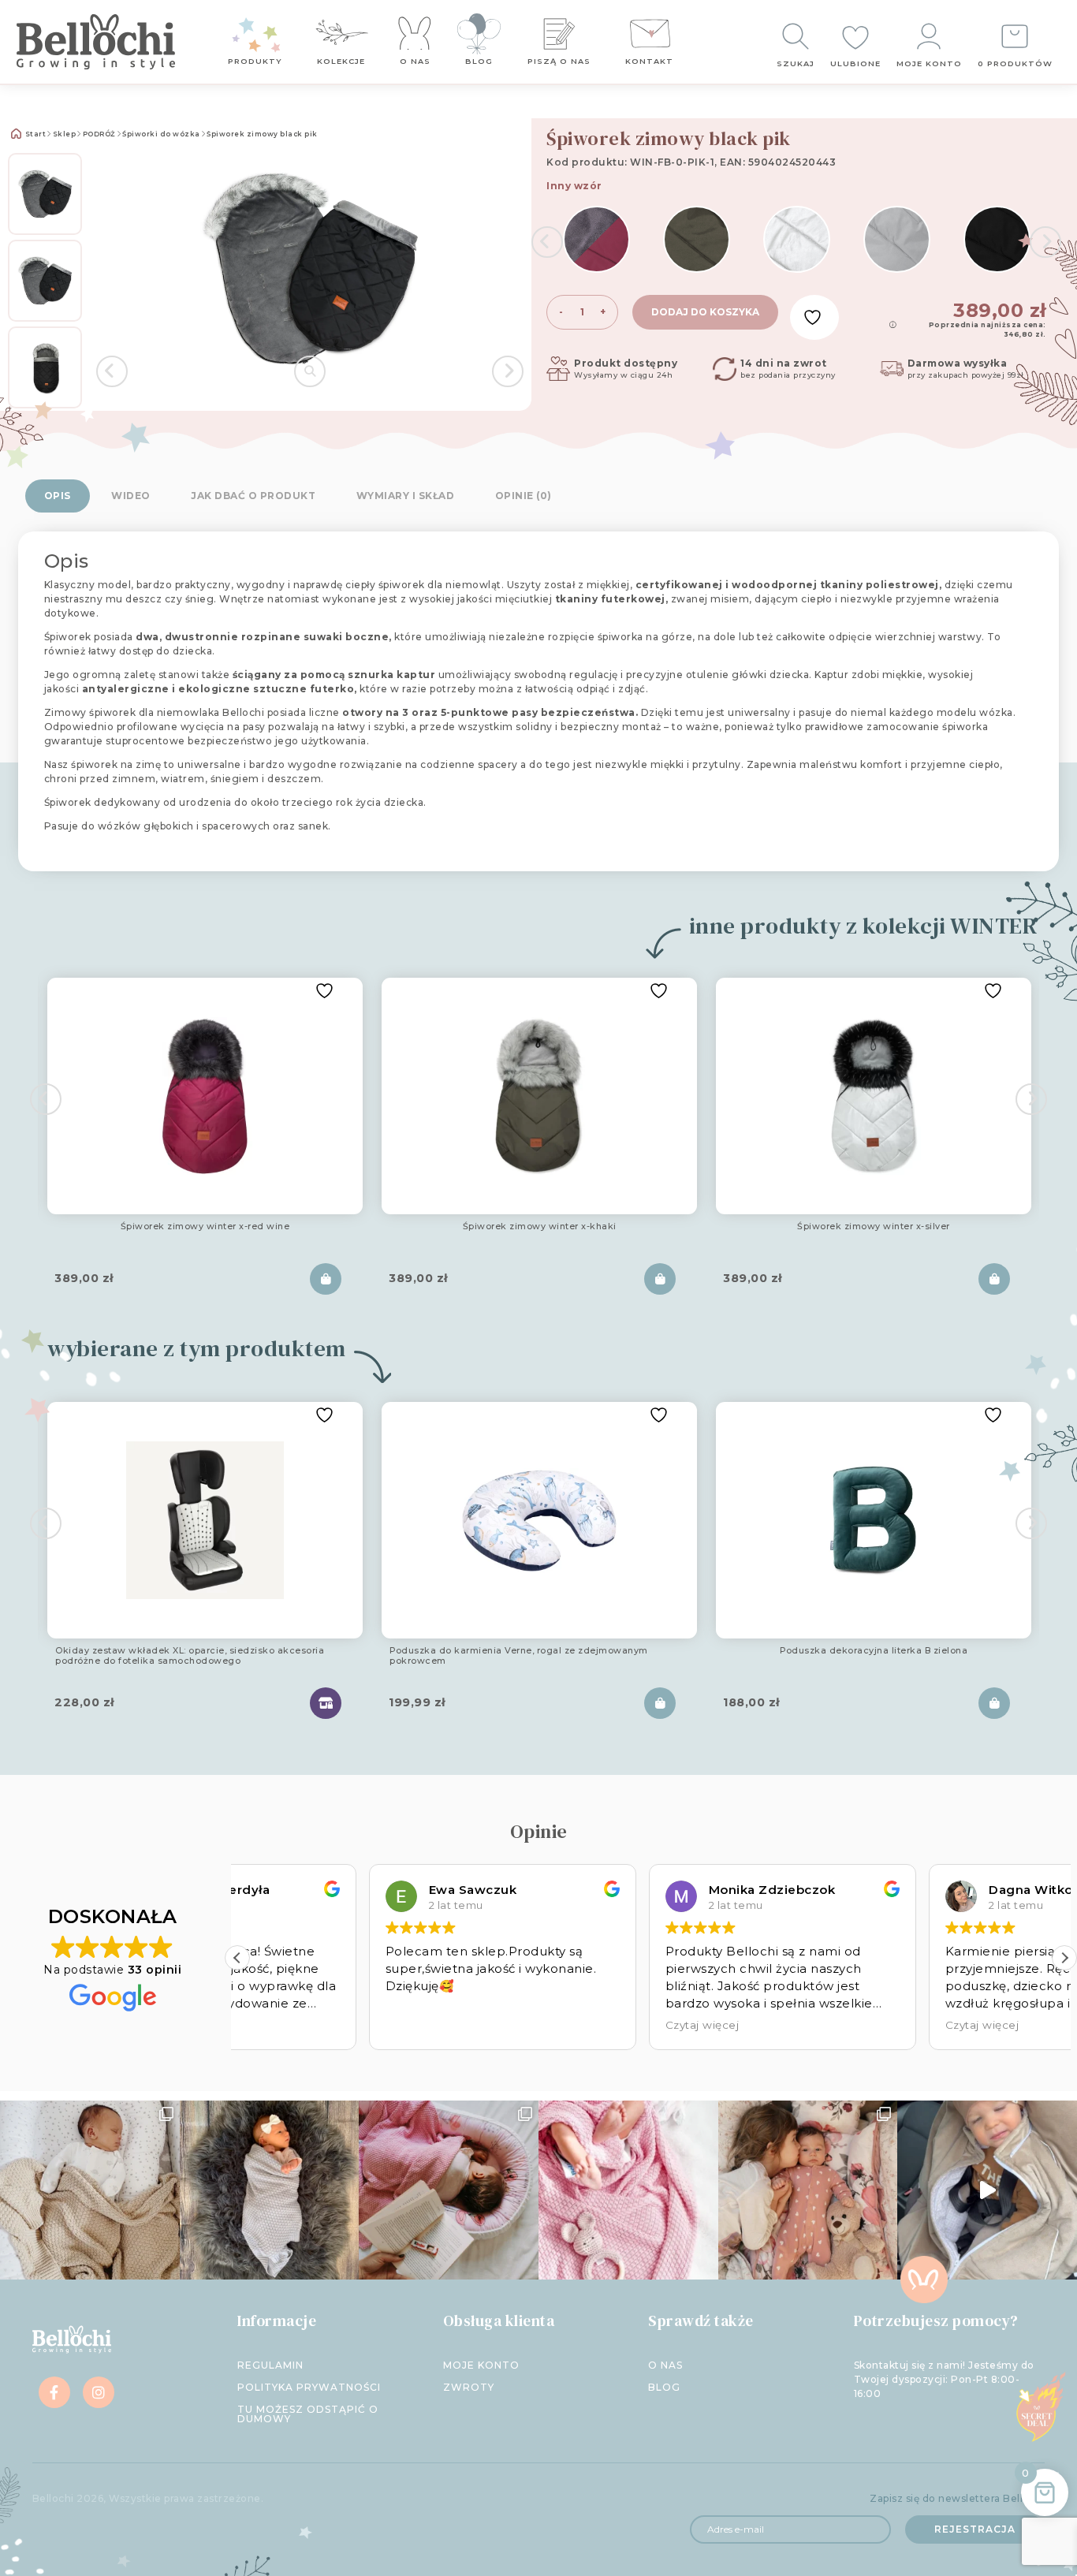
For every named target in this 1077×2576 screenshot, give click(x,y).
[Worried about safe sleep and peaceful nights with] (808, 2190)
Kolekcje (341, 61)
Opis (58, 496)
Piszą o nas (559, 61)
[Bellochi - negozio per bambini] (98, 42)
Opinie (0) (524, 496)
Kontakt (649, 61)
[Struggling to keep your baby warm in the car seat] (987, 2190)
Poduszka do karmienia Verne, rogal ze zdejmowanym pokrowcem (519, 1656)
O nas (415, 61)
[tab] (58, 496)
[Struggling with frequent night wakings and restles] (90, 2190)
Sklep (65, 134)
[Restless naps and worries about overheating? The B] (628, 2190)
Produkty (255, 61)
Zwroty (469, 2388)
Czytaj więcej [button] (571, 2025)
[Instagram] (99, 2392)
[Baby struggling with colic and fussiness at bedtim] (270, 2190)
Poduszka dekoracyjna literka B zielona (874, 1651)
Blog (479, 61)
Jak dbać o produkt (253, 496)
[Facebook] (54, 2392)
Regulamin (270, 2365)
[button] (1064, 1958)
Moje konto (929, 63)
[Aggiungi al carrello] (326, 1279)
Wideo (131, 496)
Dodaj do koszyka (705, 312)
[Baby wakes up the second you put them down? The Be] (449, 2190)
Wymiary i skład (406, 496)
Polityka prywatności (309, 2388)
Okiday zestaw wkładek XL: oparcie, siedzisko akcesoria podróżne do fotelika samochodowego (190, 1656)
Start (34, 134)
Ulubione (855, 63)
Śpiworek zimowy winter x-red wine (205, 1227)
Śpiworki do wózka (161, 134)
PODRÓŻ (99, 134)
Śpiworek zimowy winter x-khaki (540, 1227)
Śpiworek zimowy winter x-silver (874, 1227)
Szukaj (796, 63)
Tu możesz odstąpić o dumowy (308, 2414)
